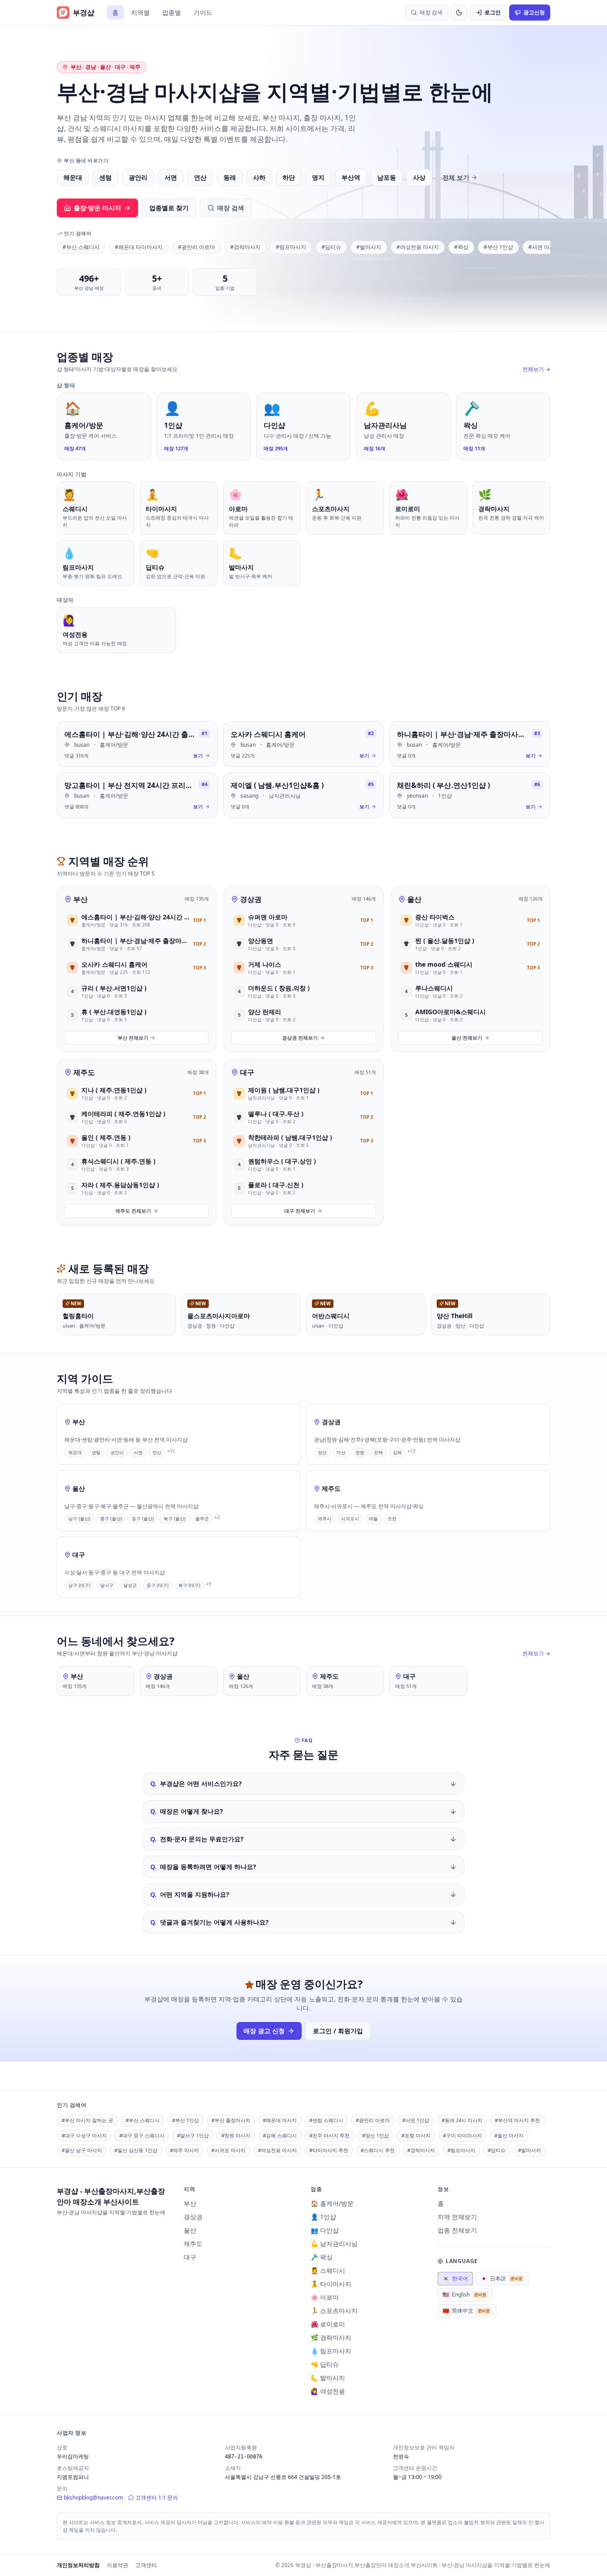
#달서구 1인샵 (193, 2135)
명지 (318, 177)
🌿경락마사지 (331, 2337)
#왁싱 (461, 247)
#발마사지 (369, 247)
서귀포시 (350, 1519)
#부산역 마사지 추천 (517, 2120)
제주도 (84, 1072)
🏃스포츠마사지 (334, 2311)
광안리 (138, 177)
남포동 (387, 177)
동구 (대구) (158, 1585)
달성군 (130, 1585)
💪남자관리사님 (334, 2244)
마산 (341, 1452)
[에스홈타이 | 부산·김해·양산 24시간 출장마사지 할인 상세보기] (137, 744)
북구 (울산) (175, 1519)
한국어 (455, 2278)
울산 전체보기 (467, 1038)
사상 (419, 177)
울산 (414, 899)
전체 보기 (456, 177)
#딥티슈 (331, 247)
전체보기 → (536, 369)
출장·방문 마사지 (97, 208)
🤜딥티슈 (325, 2364)
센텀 (105, 177)
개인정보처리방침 (78, 2565)
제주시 (325, 1519)
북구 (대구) (189, 1585)
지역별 (140, 12)
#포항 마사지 (416, 2135)
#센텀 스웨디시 (326, 2120)
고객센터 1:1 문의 (157, 2498)
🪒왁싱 (322, 2257)
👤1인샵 (323, 2217)
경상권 (251, 899)
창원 (360, 1452)
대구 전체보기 (300, 1211)
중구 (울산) (111, 1519)
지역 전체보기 (457, 2217)
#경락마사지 (245, 247)
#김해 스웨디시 (280, 2135)
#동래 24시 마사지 (462, 2120)
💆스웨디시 (328, 2270)
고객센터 (146, 2565)
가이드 (203, 12)
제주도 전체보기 (133, 1211)
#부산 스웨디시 (81, 247)
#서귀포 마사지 (228, 2150)
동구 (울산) (143, 1519)
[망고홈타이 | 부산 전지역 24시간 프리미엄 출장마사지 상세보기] (137, 795)
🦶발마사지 (328, 2378)
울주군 (202, 1519)
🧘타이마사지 (331, 2284)
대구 (247, 1072)
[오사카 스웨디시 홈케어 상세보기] (303, 744)
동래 (230, 177)
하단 (289, 177)
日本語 (502, 2278)
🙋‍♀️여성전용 (328, 2391)
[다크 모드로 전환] (459, 13)
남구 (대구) (79, 1585)
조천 (392, 1519)
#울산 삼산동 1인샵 (136, 2150)
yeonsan (417, 796)
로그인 (493, 12)
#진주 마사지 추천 (329, 2135)
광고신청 (534, 12)
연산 (200, 177)
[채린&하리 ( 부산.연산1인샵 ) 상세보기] (470, 795)
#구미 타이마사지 (462, 2135)
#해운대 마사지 (280, 2120)
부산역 (351, 177)
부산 (80, 899)
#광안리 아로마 (196, 247)
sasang (249, 796)
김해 (397, 1452)
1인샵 (445, 796)
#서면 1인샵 (416, 2120)
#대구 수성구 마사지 (84, 2135)
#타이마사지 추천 (329, 2150)
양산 (322, 1452)
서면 (171, 177)
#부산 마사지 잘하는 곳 (87, 2120)
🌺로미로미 (328, 2324)
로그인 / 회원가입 (338, 2031)
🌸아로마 (325, 2297)
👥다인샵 (325, 2230)
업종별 (172, 12)
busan (82, 745)
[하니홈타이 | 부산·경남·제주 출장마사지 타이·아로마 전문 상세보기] (470, 744)
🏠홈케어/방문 (332, 2203)
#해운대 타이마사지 (139, 247)
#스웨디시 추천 (378, 2150)
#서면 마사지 (544, 247)
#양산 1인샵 (375, 2135)
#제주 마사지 (184, 2150)
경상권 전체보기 (300, 1038)
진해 (379, 1452)
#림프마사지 (291, 247)
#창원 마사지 (236, 2135)
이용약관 (118, 2565)
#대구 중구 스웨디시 (142, 2135)
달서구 (107, 1585)
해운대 (73, 177)
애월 (373, 1519)
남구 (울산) (79, 1519)
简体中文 (466, 2311)
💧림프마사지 (331, 2351)
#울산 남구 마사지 (82, 2150)
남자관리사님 (285, 796)
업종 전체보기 (457, 2230)
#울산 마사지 (509, 2135)
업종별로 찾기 (169, 208)
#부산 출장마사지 (231, 2120)
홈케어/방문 (114, 745)
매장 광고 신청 (264, 2031)
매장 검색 (231, 208)
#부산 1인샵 (498, 247)
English (464, 2295)
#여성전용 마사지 (418, 247)
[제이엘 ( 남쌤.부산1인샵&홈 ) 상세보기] (303, 795)
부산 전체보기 (133, 1038)
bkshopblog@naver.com (93, 2498)
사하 (259, 177)
